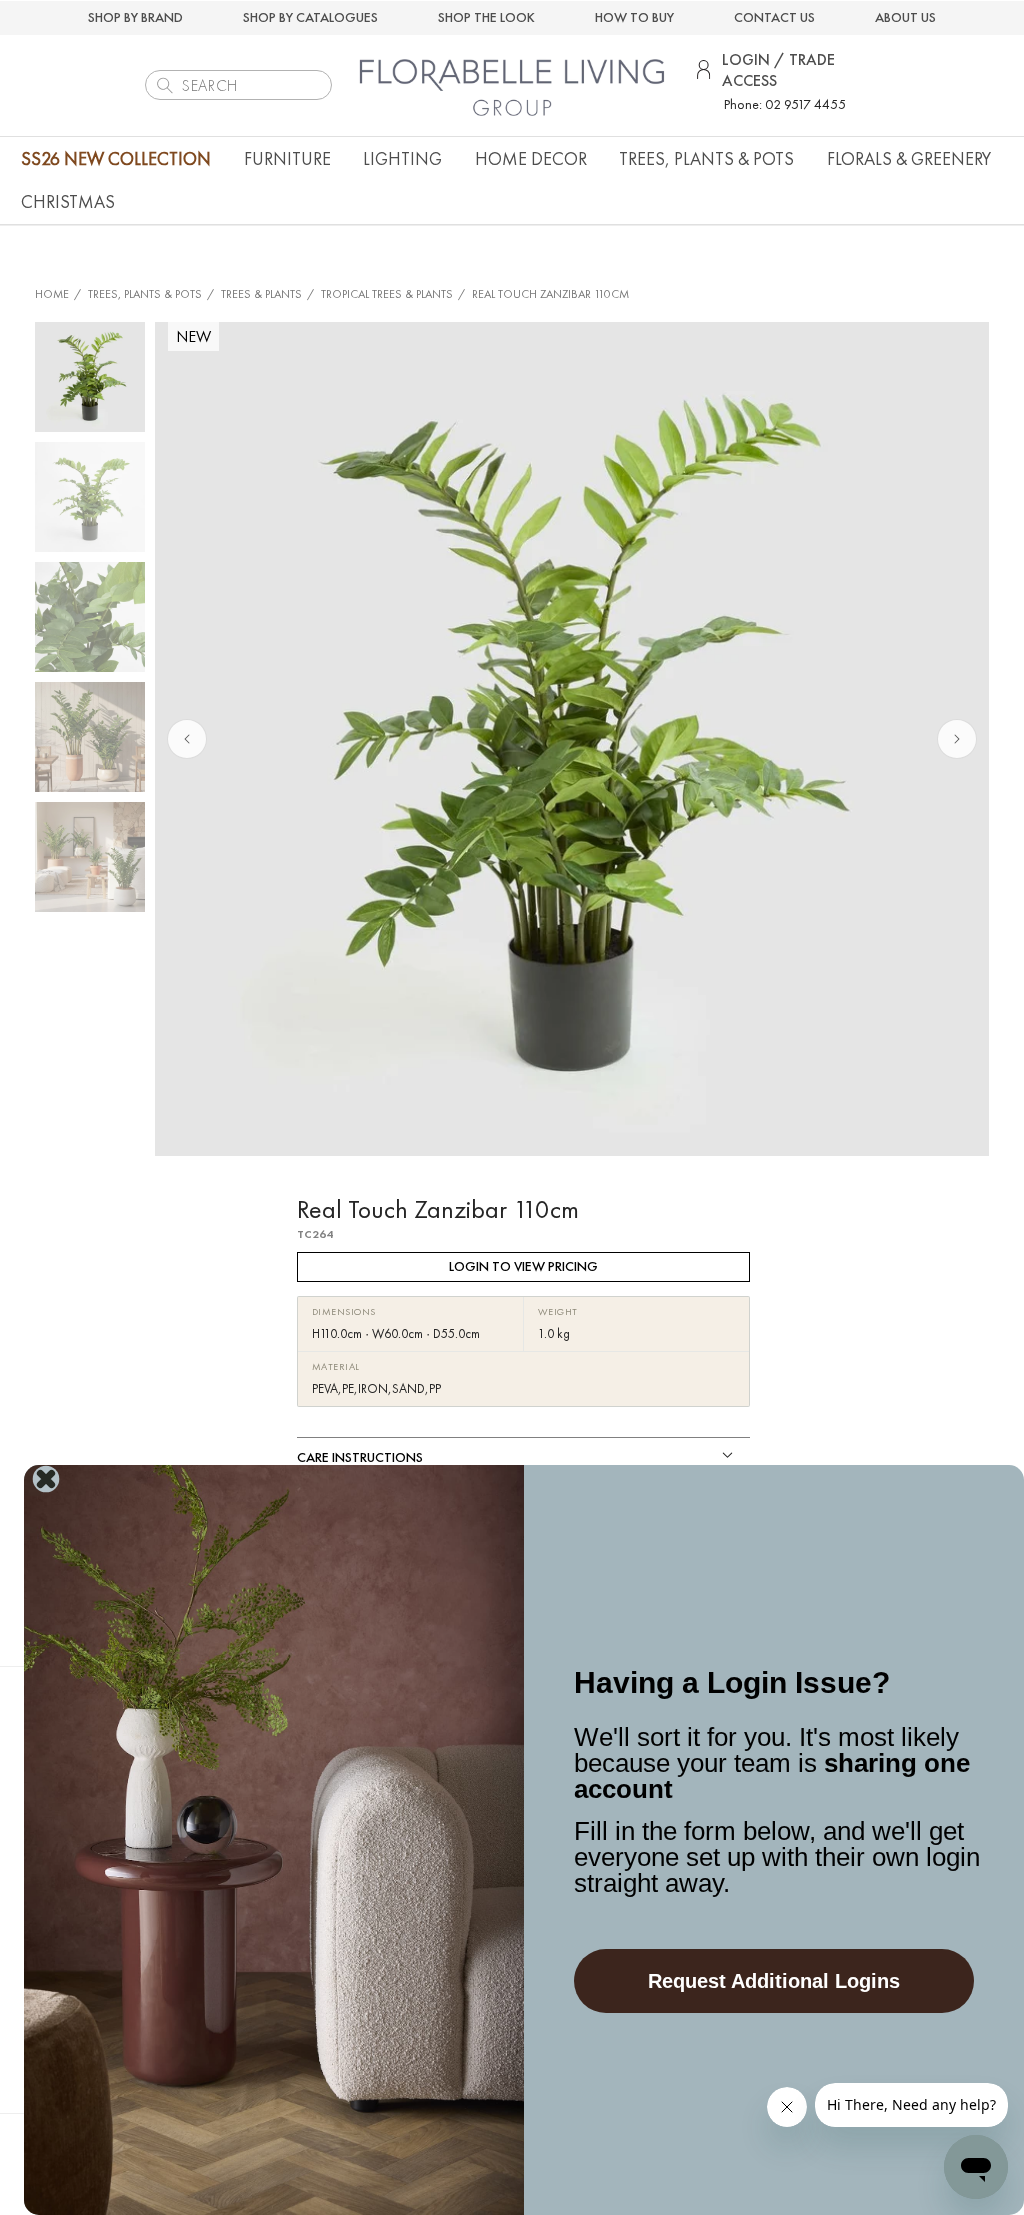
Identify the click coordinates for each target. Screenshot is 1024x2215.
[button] (287, 158)
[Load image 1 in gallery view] (90, 377)
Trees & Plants (261, 294)
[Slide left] (187, 739)
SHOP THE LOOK (486, 17)
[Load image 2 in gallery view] (90, 497)
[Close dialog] (46, 1479)
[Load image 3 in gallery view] (90, 617)
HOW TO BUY (634, 17)
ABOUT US (905, 17)
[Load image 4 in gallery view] (90, 737)
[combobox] (238, 85)
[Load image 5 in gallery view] (90, 857)
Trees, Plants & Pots (145, 294)
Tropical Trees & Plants (387, 294)
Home (52, 294)
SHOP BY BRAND (135, 17)
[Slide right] (957, 739)
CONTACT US (774, 17)
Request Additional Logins (774, 1981)
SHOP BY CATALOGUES (310, 17)
